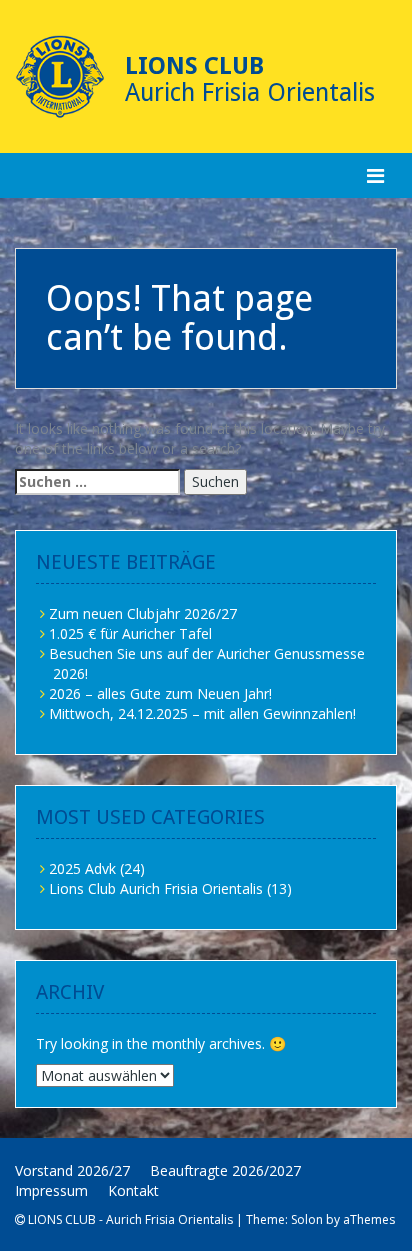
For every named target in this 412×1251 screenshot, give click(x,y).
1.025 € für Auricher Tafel (130, 633)
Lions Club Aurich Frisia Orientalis (156, 888)
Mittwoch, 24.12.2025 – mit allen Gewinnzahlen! (202, 713)
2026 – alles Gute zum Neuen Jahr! (160, 693)
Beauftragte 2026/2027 (225, 1170)
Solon (307, 1219)
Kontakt (133, 1190)
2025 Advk (82, 868)
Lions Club (194, 66)
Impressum (51, 1190)
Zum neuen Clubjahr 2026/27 (143, 613)
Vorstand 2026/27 (72, 1170)
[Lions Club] (60, 77)
